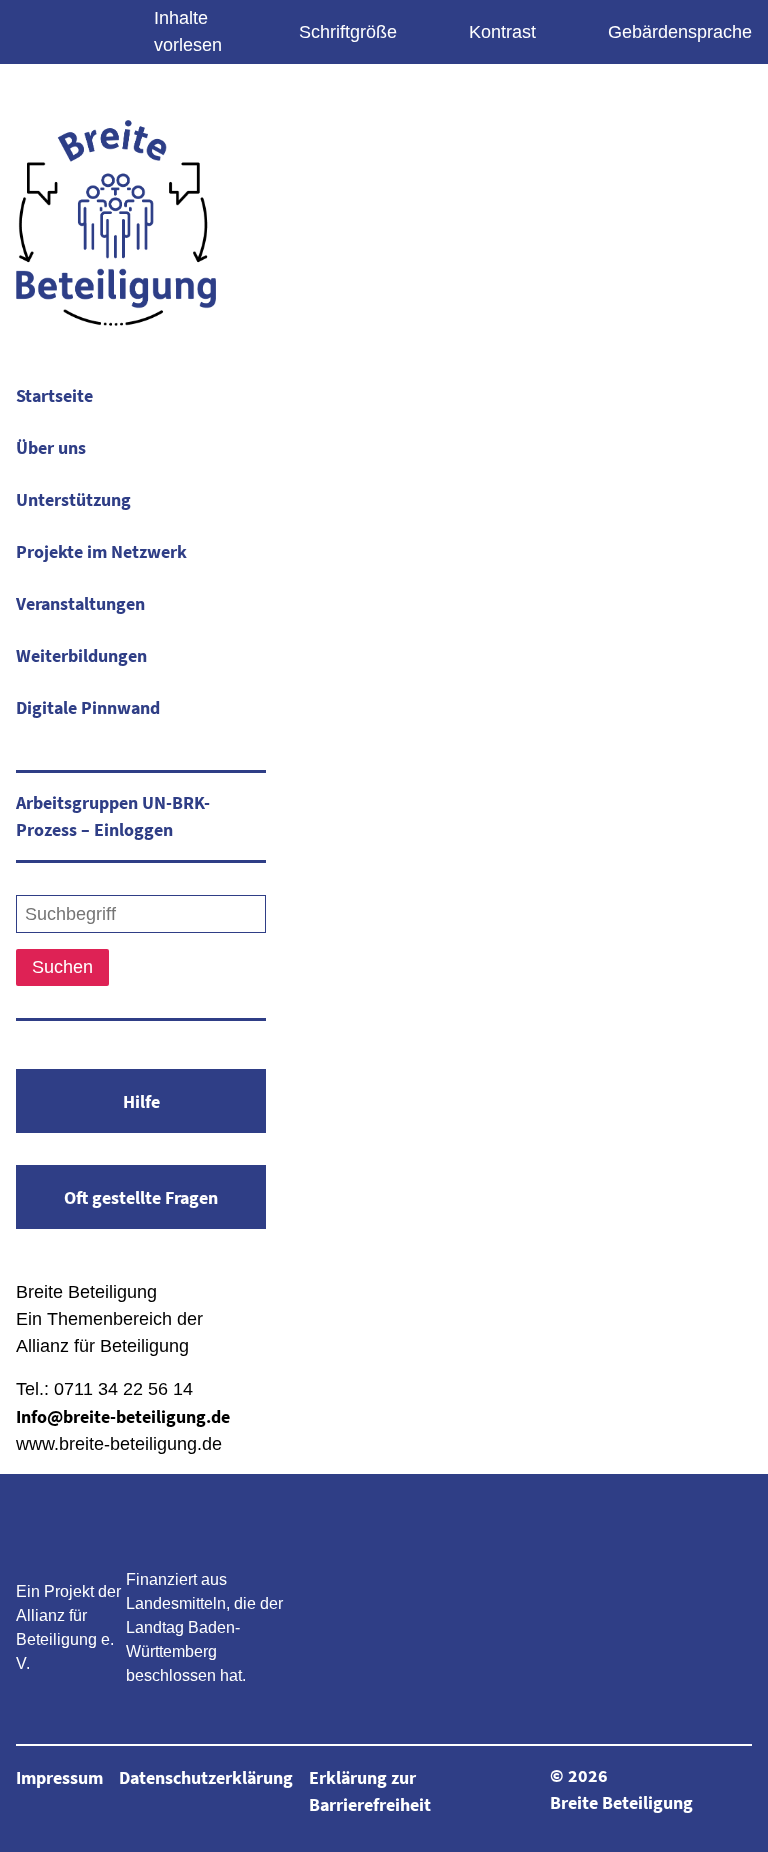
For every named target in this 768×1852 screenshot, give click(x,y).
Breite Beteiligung (621, 1802)
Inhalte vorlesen (188, 31)
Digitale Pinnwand (88, 707)
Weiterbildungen (81, 655)
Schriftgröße (348, 32)
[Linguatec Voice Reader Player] (83, 28)
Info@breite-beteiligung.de (123, 1416)
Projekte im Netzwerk (101, 551)
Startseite (54, 395)
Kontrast (502, 32)
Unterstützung (73, 499)
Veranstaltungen (80, 603)
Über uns (51, 447)
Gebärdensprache (680, 32)
